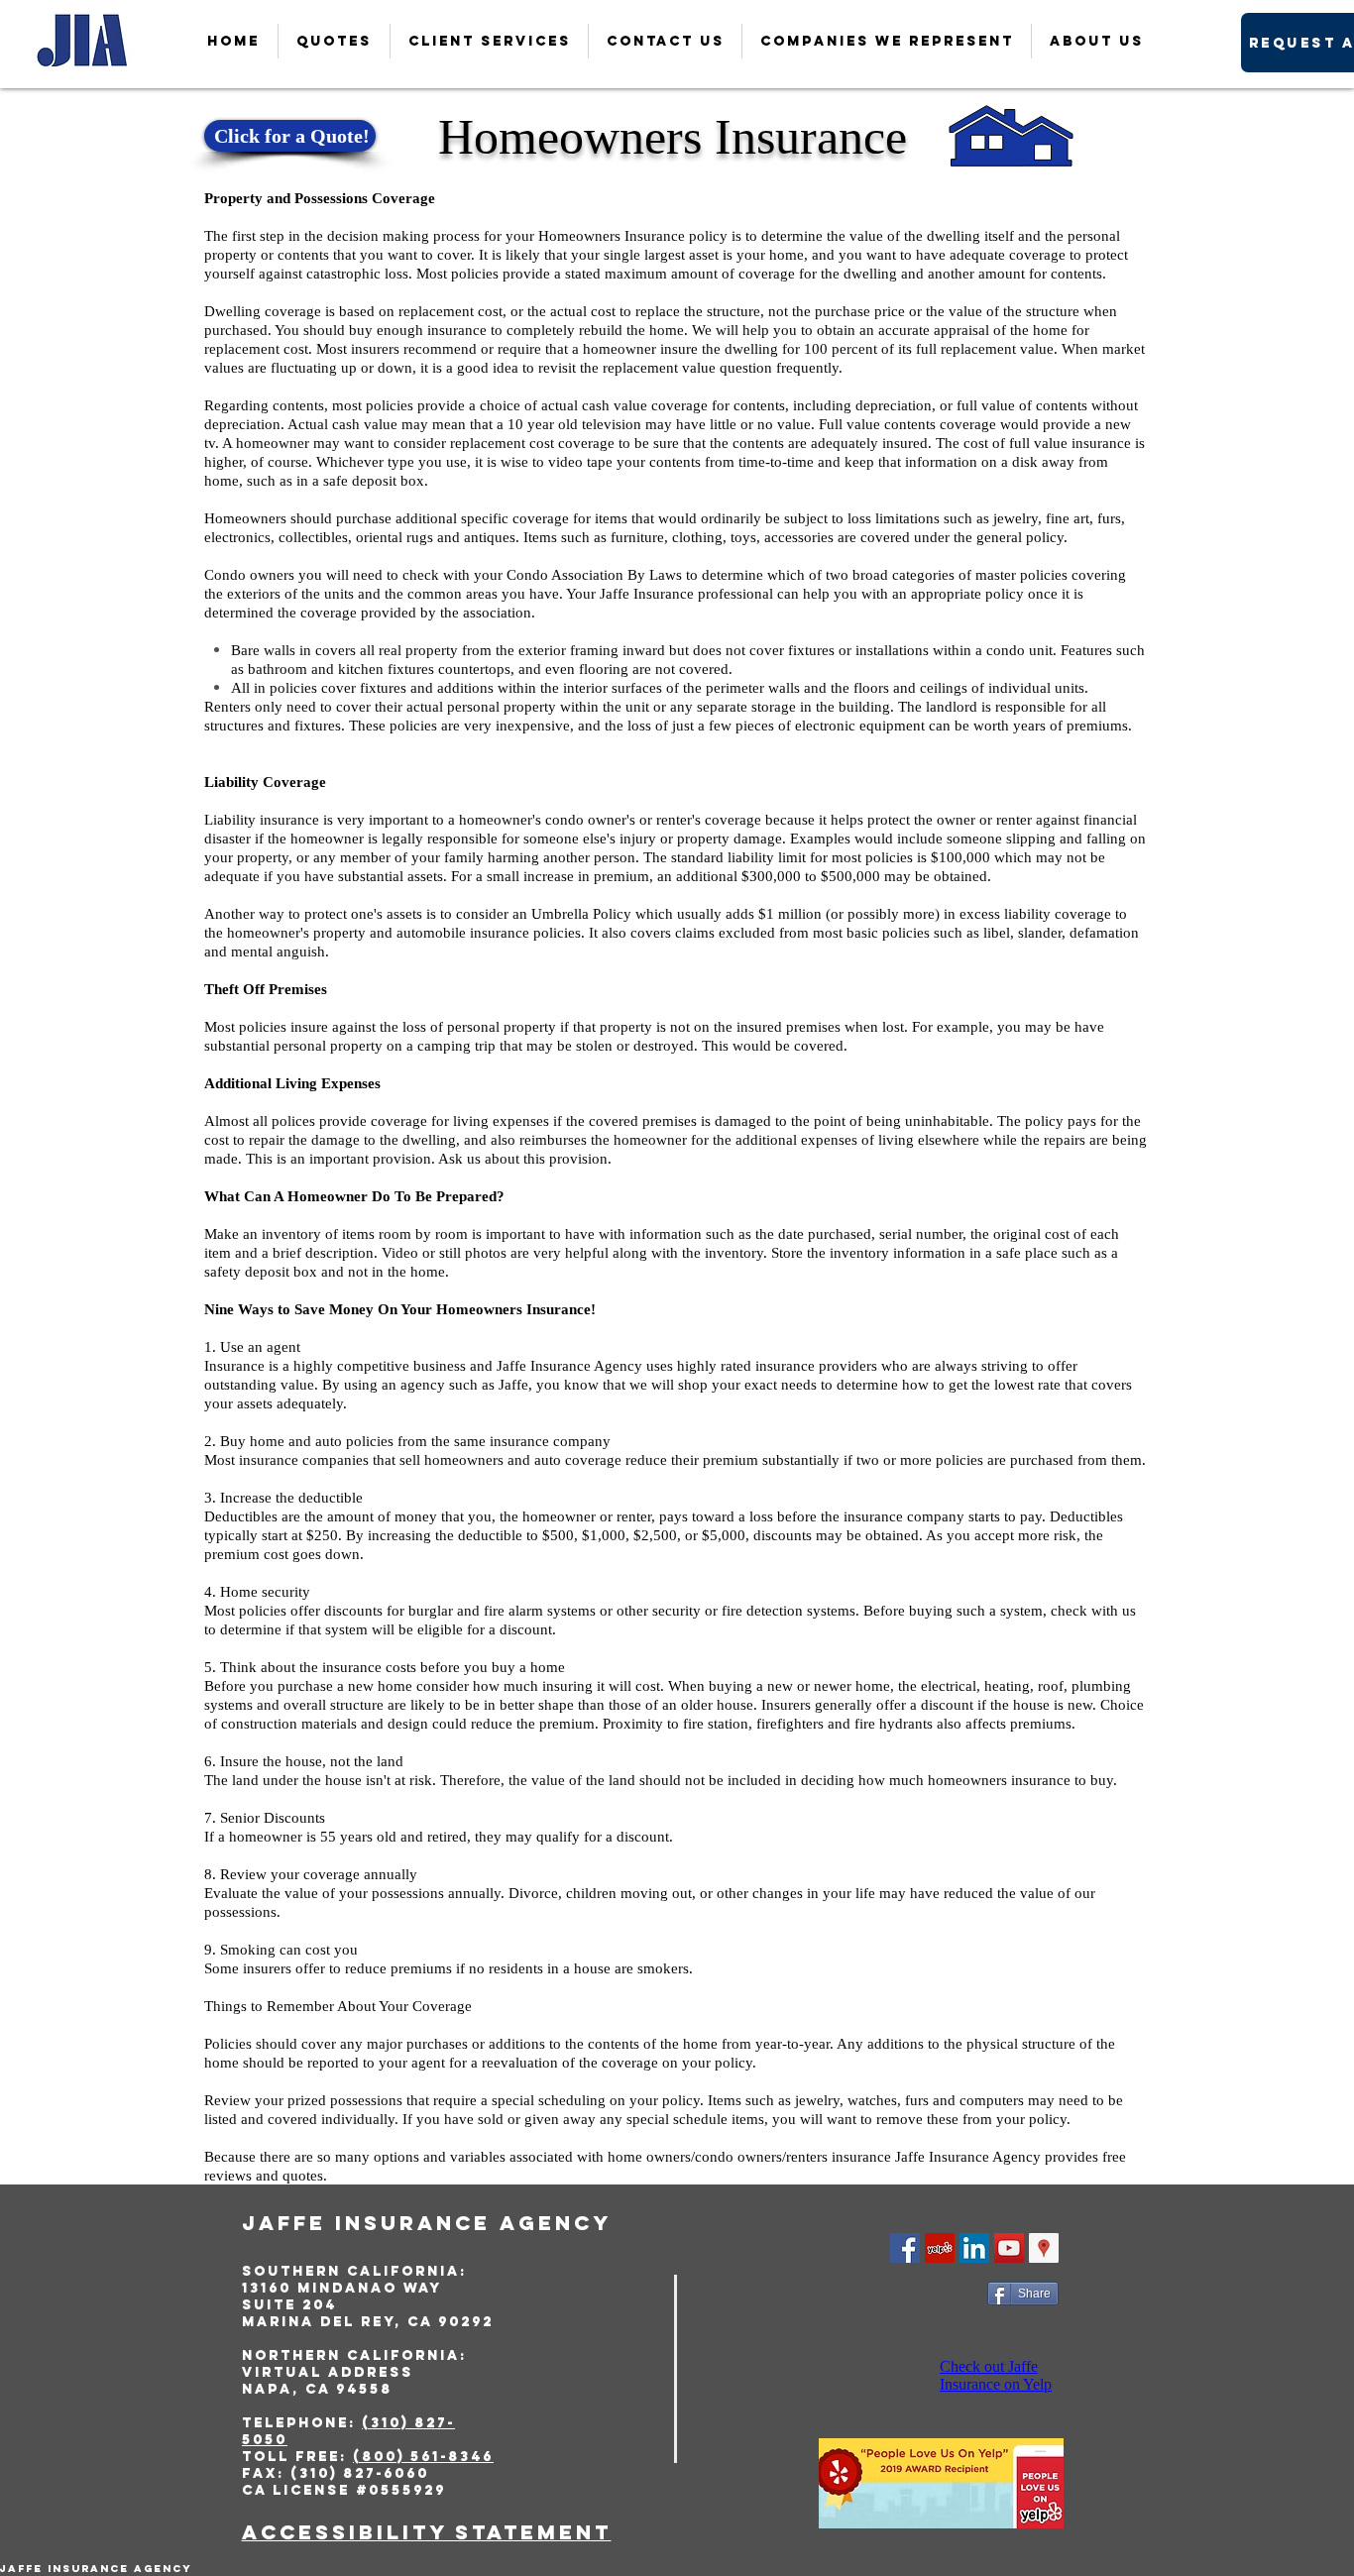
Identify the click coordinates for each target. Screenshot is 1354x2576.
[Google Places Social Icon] (1044, 2248)
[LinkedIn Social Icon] (974, 2248)
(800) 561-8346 (423, 2457)
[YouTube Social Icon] (1009, 2248)
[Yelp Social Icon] (940, 2248)
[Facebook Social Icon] (905, 2248)
